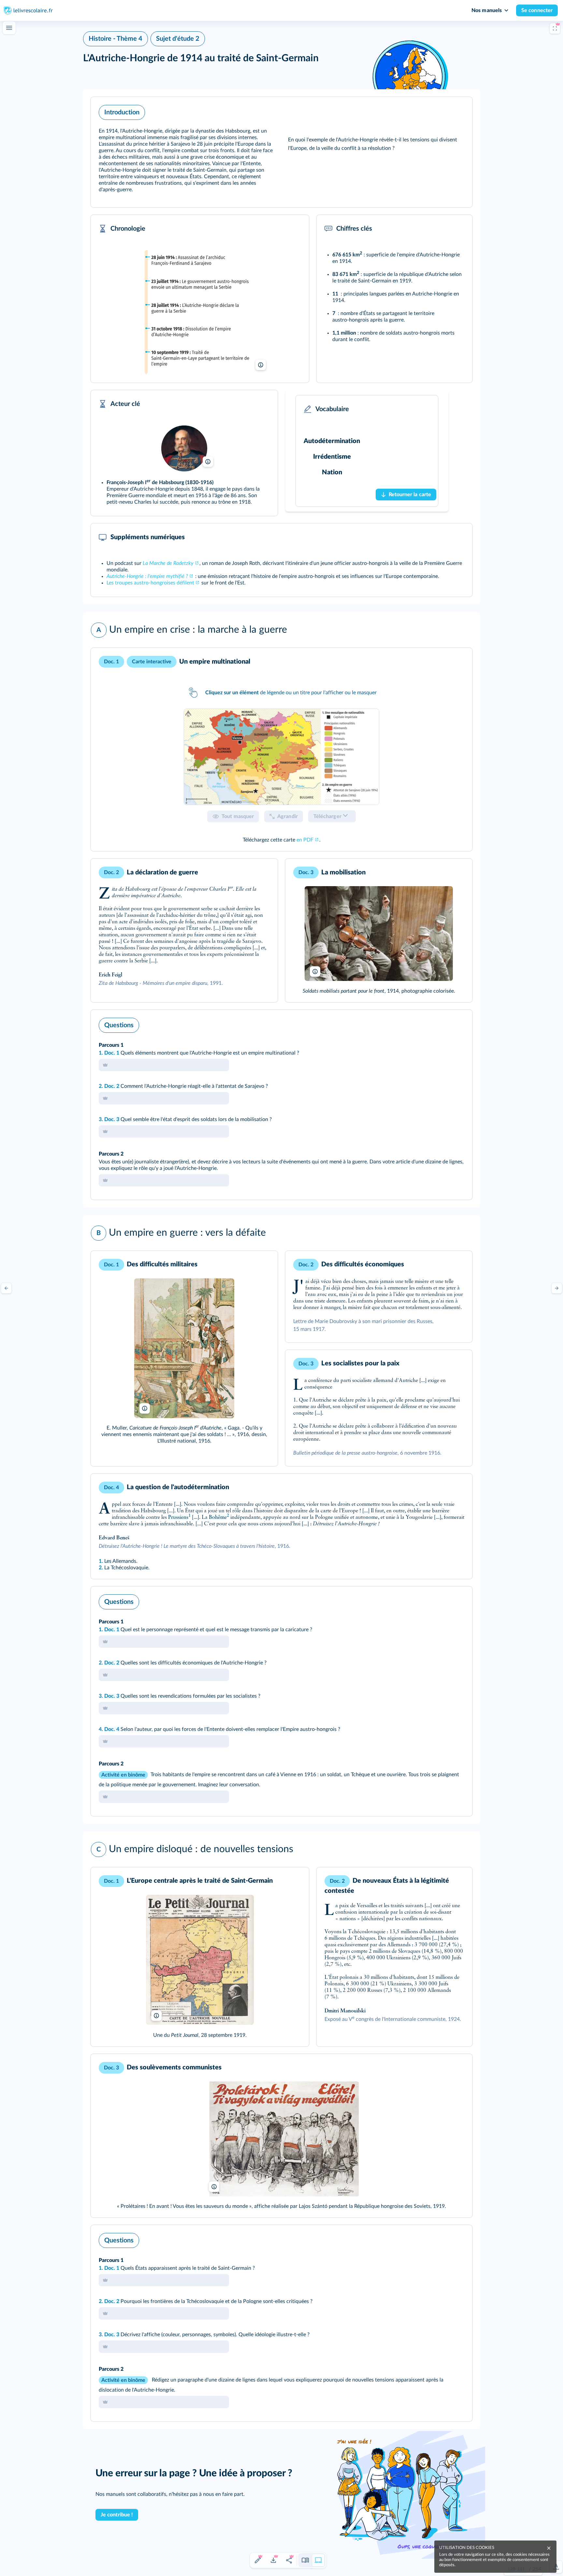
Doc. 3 (112, 1119)
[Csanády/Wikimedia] (184, 448)
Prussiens (178, 1518)
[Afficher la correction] (440, 1024)
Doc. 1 (112, 1053)
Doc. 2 (112, 1086)
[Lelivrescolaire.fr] (200, 312)
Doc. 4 (112, 1729)
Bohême (218, 1518)
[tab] (281, 757)
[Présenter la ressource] (457, 111)
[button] (281, 152)
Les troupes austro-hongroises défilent (150, 583)
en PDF (305, 840)
